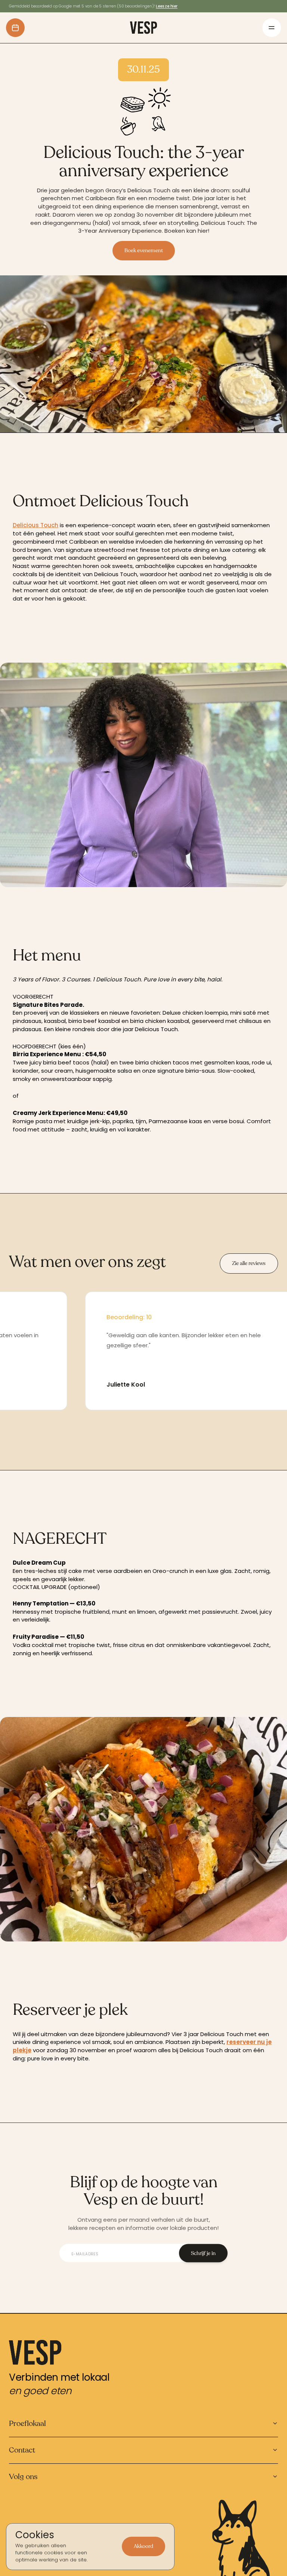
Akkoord (143, 2546)
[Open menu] (272, 28)
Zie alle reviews (249, 1263)
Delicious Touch (36, 525)
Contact (22, 2450)
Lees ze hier (167, 6)
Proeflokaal (27, 2424)
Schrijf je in (203, 2253)
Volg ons (23, 2477)
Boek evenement (144, 250)
